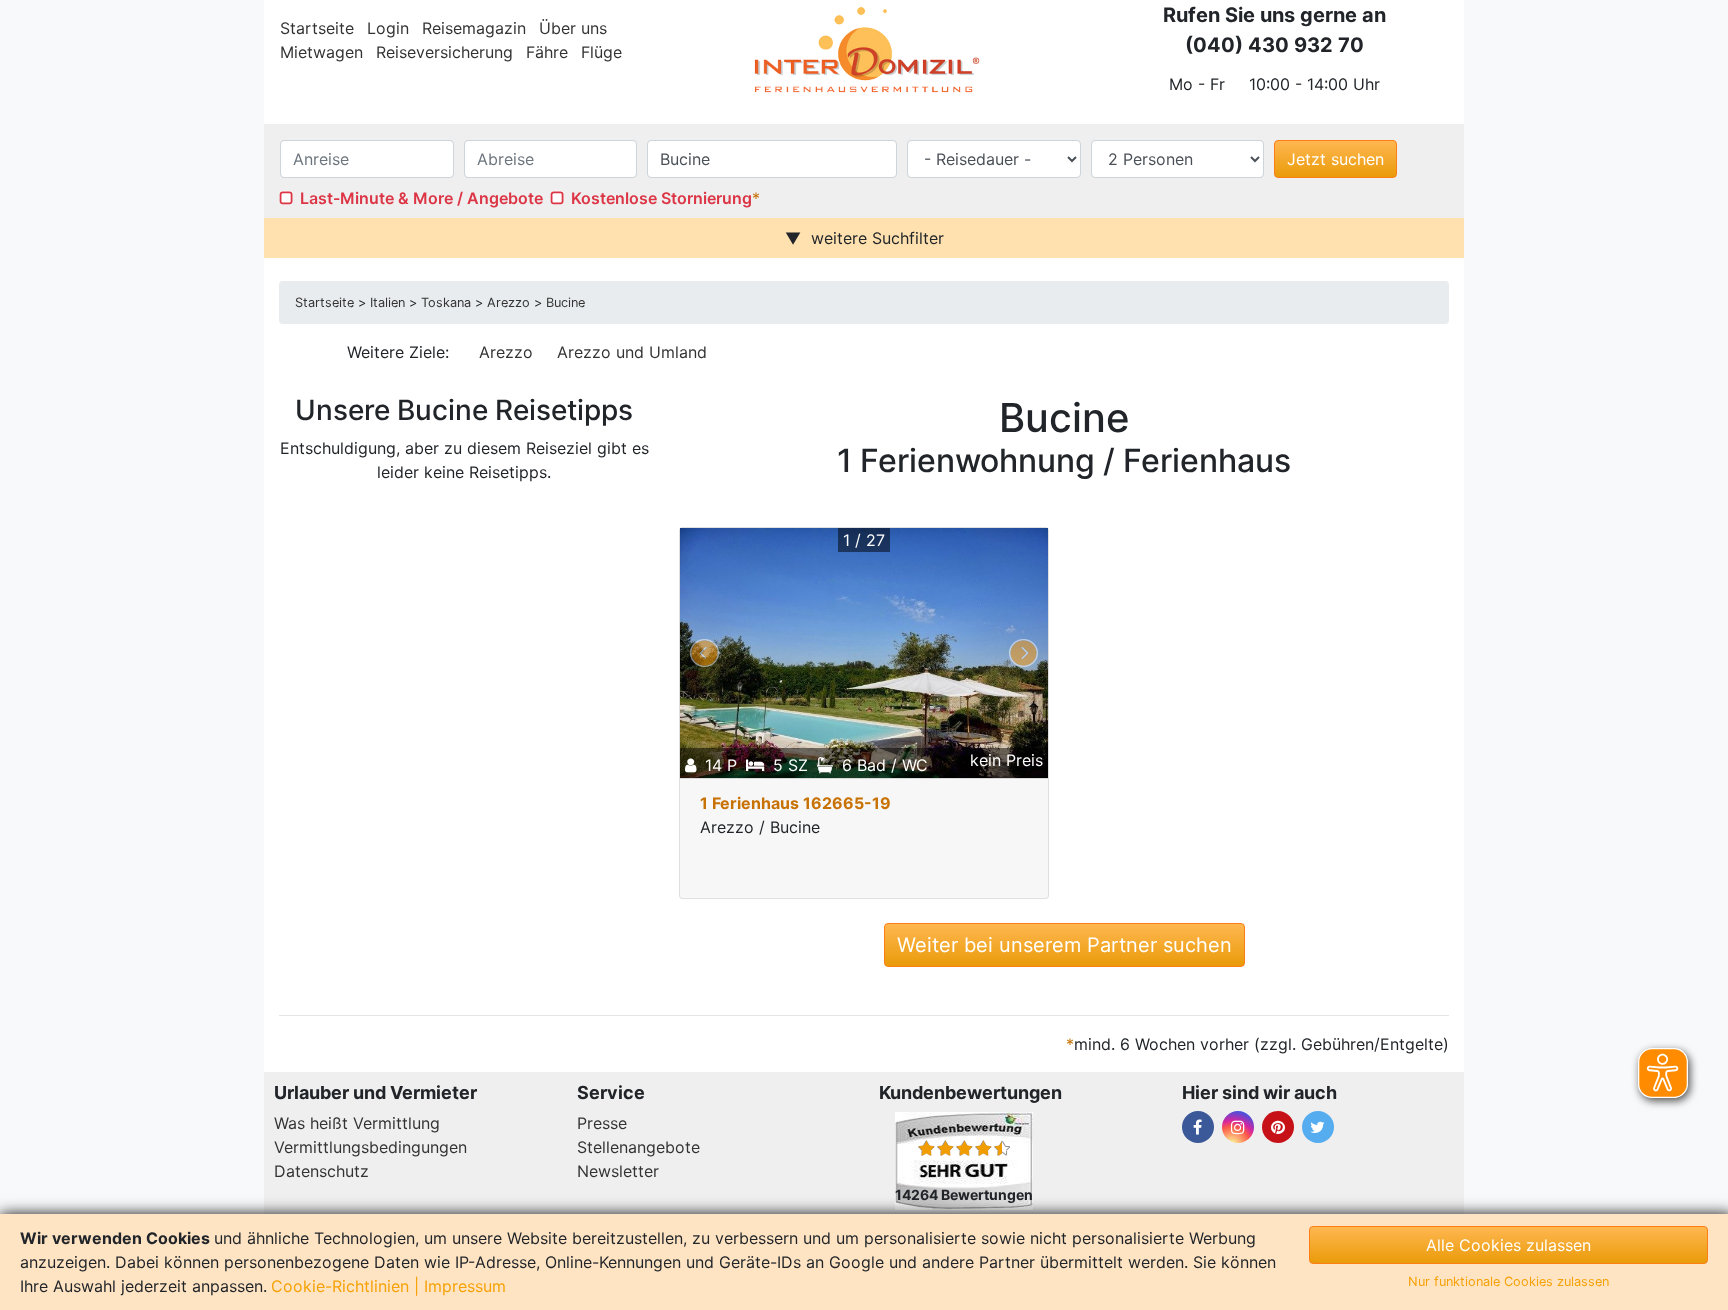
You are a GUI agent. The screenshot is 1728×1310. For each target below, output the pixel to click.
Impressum (465, 1286)
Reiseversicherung (444, 52)
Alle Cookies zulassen (1508, 1245)
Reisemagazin (474, 28)
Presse (602, 1123)
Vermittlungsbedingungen (370, 1147)
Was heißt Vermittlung (357, 1123)
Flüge (601, 52)
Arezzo (506, 352)
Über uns (573, 28)
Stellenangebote (638, 1147)
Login (388, 28)
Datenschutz (321, 1171)
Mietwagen (321, 52)
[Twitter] (1318, 1127)
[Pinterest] (1278, 1127)
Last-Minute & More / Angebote (421, 198)
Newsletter (618, 1171)
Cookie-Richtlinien (340, 1286)
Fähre (547, 52)
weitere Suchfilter (877, 238)
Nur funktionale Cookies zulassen (1508, 1281)
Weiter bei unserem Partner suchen (1064, 945)
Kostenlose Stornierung (661, 198)
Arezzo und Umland (632, 352)
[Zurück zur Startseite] (864, 50)
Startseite (317, 28)
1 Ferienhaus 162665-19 (795, 803)
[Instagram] (1238, 1127)
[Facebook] (1198, 1127)
